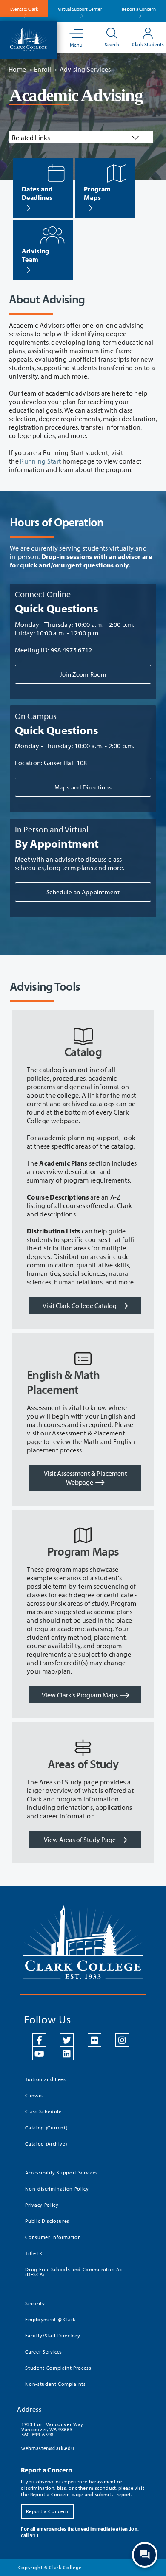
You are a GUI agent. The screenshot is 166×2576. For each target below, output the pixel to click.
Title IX (34, 2253)
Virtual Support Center (80, 9)
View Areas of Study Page (80, 1840)
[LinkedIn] (67, 2053)
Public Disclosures (47, 2221)
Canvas (34, 2095)
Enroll (43, 69)
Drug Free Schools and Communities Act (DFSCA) (74, 2272)
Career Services (44, 2352)
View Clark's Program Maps (80, 1695)
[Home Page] (28, 39)
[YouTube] (39, 2053)
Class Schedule (43, 2111)
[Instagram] (122, 2040)
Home (17, 69)
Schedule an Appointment (83, 892)
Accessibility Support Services (62, 2173)
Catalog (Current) (46, 2128)
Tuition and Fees (45, 2079)
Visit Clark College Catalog (80, 1306)
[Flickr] (94, 2040)
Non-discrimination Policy (57, 2189)
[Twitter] (67, 2040)
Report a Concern (139, 9)
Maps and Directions (83, 787)
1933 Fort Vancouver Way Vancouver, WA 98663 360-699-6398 (52, 2429)
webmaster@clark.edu (48, 2448)
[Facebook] (39, 2040)
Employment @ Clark (50, 2319)
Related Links (31, 138)
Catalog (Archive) (46, 2144)
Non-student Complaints (55, 2384)
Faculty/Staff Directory (53, 2336)
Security (35, 2303)
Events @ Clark (24, 9)
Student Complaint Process (58, 2368)
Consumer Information (53, 2237)
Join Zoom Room (83, 674)
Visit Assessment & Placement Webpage (85, 1478)
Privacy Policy (42, 2205)
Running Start (40, 461)
